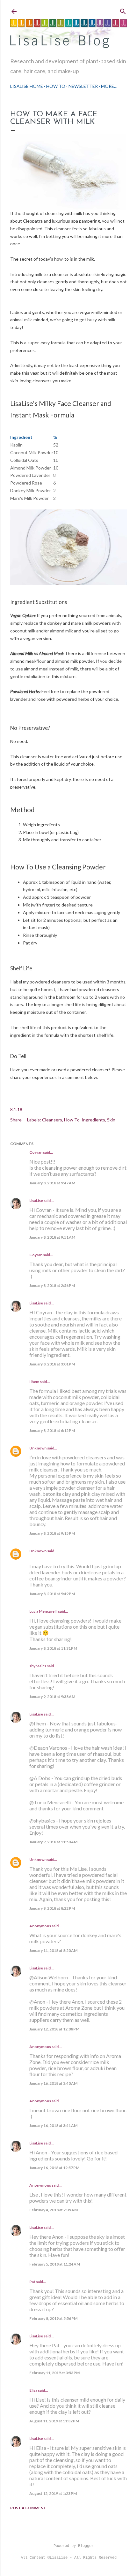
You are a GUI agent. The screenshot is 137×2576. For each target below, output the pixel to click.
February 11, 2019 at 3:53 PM (54, 2373)
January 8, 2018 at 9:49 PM (52, 1594)
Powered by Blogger (74, 2546)
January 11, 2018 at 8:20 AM (53, 1950)
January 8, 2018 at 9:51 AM (52, 1237)
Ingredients (93, 1120)
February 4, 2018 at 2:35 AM (54, 2210)
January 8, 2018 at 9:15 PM (52, 1533)
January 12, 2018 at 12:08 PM (54, 2029)
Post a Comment (28, 2508)
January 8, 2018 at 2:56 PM (52, 1285)
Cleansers (52, 1120)
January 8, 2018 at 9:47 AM (52, 1183)
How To (56, 86)
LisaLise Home (27, 86)
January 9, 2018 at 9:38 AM (52, 1697)
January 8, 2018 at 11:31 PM (53, 1648)
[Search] (123, 10)
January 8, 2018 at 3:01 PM (52, 1364)
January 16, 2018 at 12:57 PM (54, 2168)
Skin (111, 1120)
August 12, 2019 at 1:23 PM (53, 2493)
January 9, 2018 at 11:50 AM (53, 1842)
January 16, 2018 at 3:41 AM (53, 2125)
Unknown (38, 1448)
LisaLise (36, 1200)
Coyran (36, 1152)
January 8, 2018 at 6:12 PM (52, 1430)
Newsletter (83, 86)
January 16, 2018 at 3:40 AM (53, 2083)
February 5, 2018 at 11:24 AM (55, 2264)
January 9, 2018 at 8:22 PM (52, 1908)
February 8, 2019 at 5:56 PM (53, 2318)
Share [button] (16, 1120)
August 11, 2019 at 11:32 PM (54, 2421)
